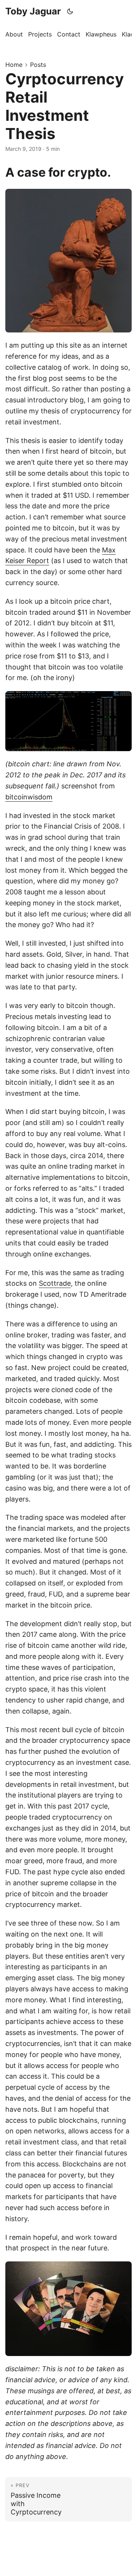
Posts (38, 65)
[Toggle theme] (70, 11)
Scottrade (55, 1283)
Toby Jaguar (33, 11)
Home (14, 65)
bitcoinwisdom (29, 797)
